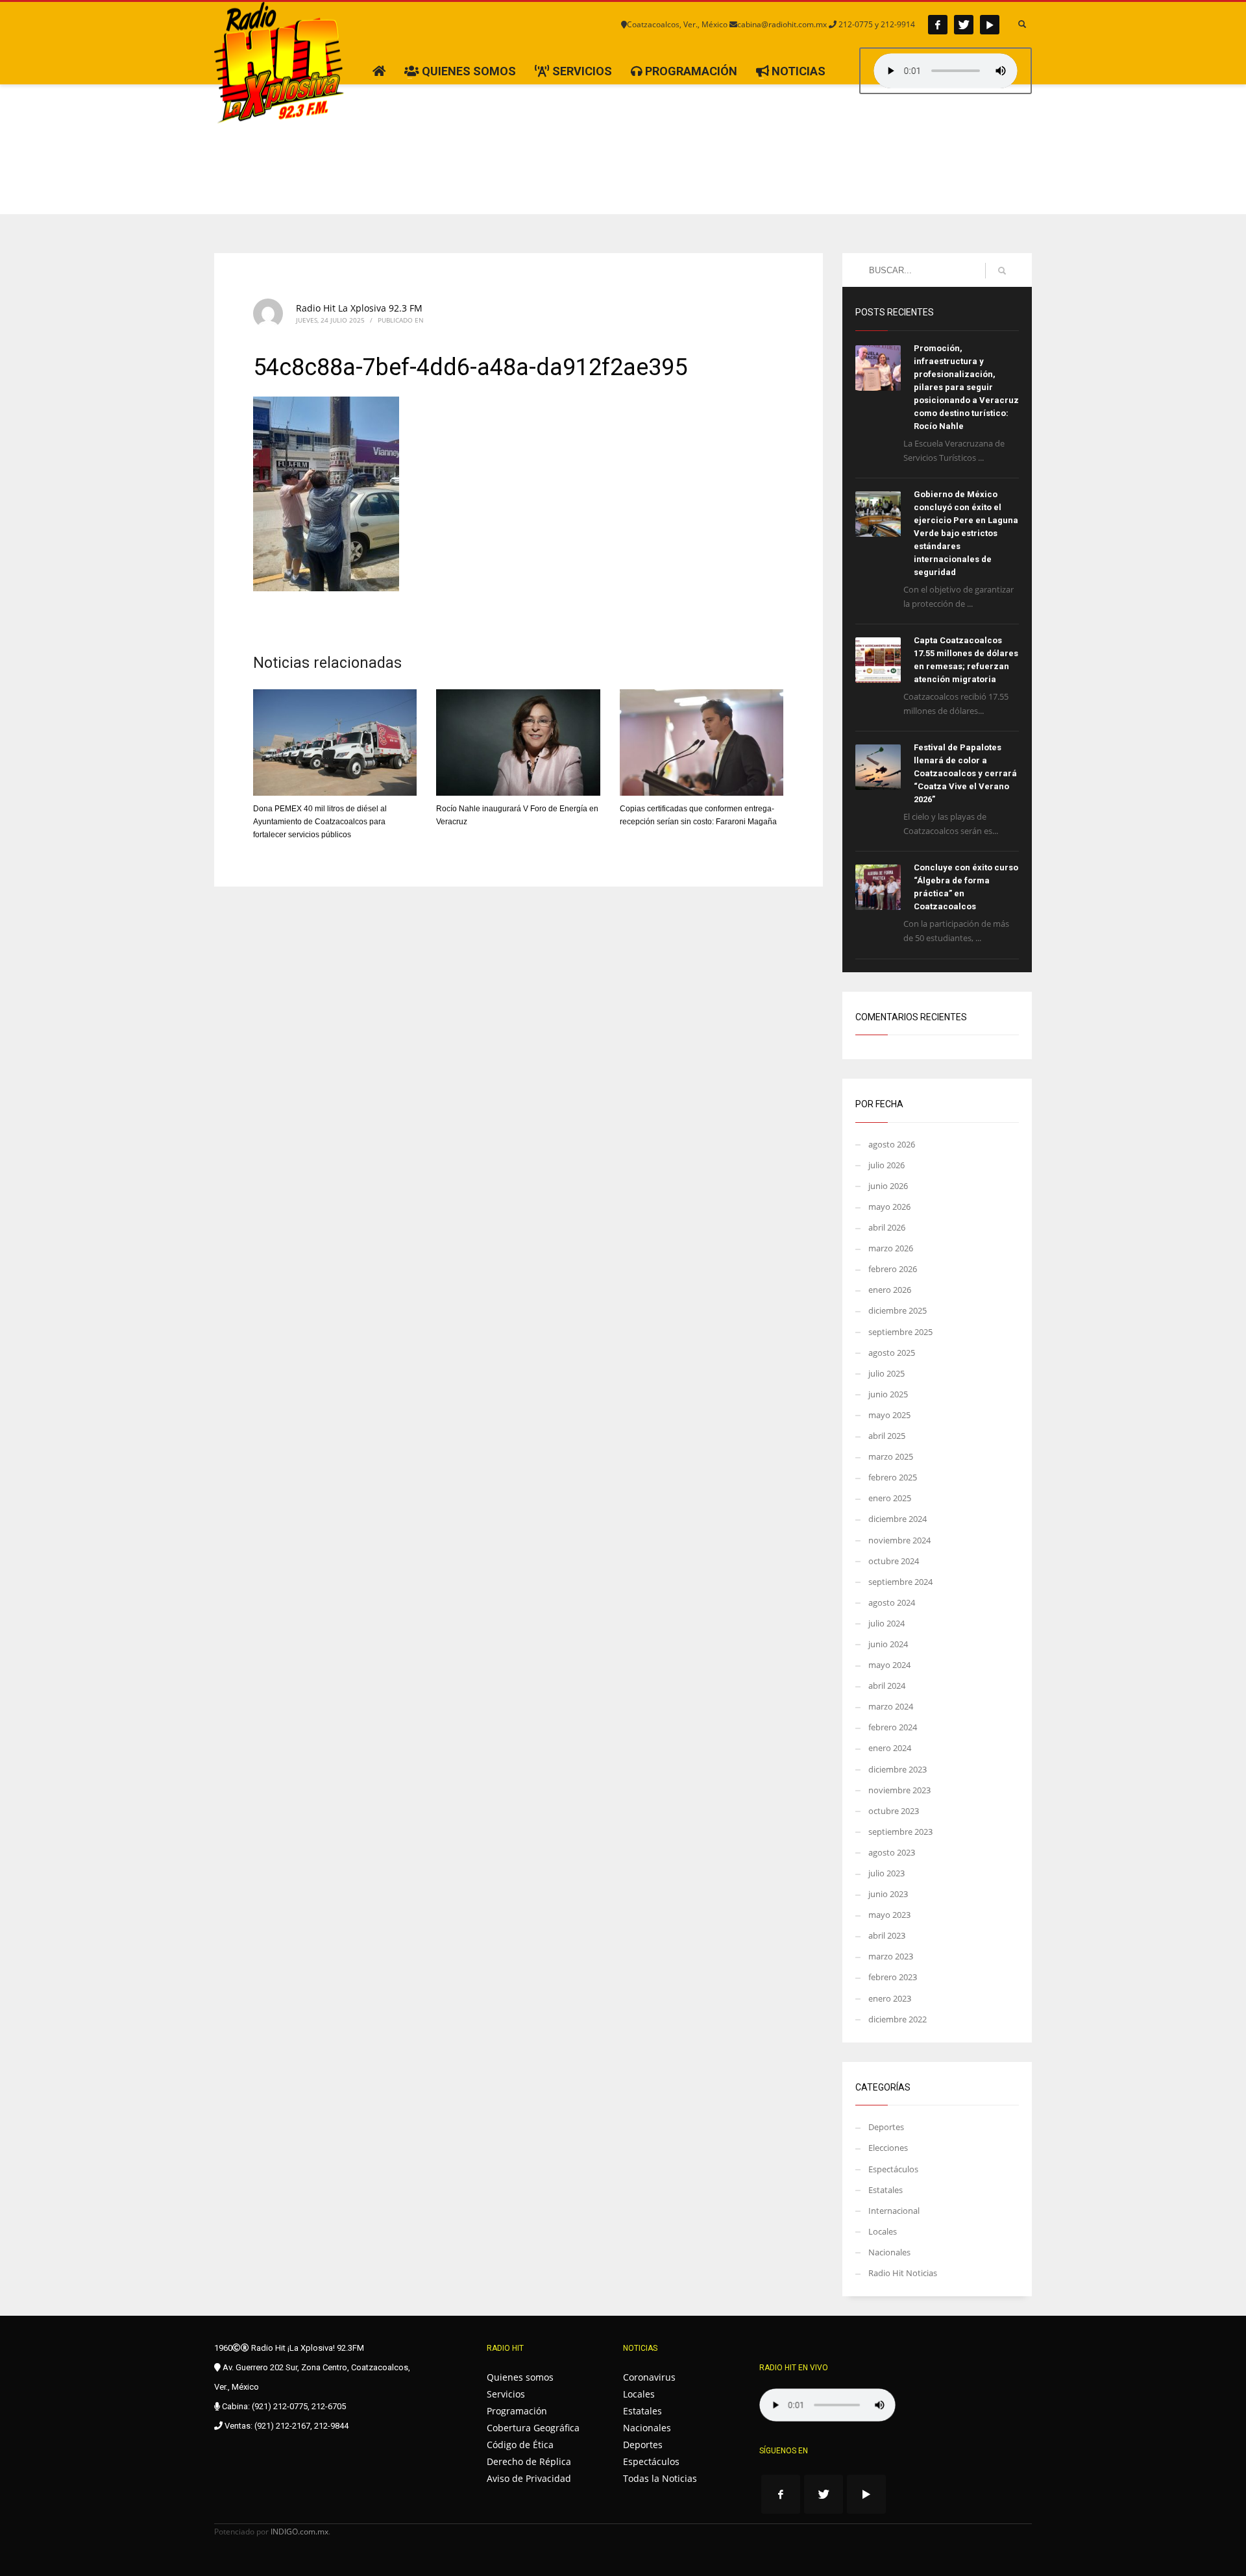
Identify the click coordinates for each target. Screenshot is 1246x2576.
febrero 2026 (893, 1269)
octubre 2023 (894, 1811)
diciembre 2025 (898, 1310)
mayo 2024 (889, 1665)
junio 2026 (888, 1186)
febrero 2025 (893, 1477)
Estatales (886, 2190)
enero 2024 (890, 1748)
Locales (883, 2231)
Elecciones (888, 2148)
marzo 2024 (891, 1706)
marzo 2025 (891, 1456)
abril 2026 (887, 1227)
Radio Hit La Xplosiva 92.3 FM (359, 308)
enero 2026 (890, 1290)
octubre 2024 (894, 1561)
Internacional (894, 2211)
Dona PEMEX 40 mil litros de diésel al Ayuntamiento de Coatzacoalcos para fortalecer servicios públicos (320, 822)
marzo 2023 (891, 1956)
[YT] (990, 25)
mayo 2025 (889, 1415)
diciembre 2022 (898, 2019)
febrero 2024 (893, 1727)
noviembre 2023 (899, 1790)
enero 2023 (890, 1998)
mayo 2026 (889, 1207)
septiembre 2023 (900, 1832)
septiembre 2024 (900, 1582)
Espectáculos (893, 2169)
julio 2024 (886, 1623)
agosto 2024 (892, 1602)
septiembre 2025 (900, 1332)
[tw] (964, 25)
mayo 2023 (889, 1915)
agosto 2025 (892, 1353)
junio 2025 (888, 1394)
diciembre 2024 (898, 1519)
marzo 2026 (891, 1248)
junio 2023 (888, 1894)
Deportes (886, 2127)
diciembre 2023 (898, 1769)
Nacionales (889, 2252)
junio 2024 (888, 1644)
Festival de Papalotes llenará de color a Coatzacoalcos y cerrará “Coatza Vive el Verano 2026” (965, 773)
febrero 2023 (893, 1977)
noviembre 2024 (899, 1540)
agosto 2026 (892, 1144)
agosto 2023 (892, 1852)
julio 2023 (886, 1873)
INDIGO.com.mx (299, 2532)
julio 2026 (886, 1165)
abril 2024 (887, 1686)
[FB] (938, 25)
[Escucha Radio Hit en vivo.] (946, 71)
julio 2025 (886, 1373)
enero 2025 (890, 1498)
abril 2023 (887, 1935)
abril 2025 (887, 1436)
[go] (1002, 271)
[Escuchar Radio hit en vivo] (827, 2405)
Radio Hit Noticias (903, 2273)
